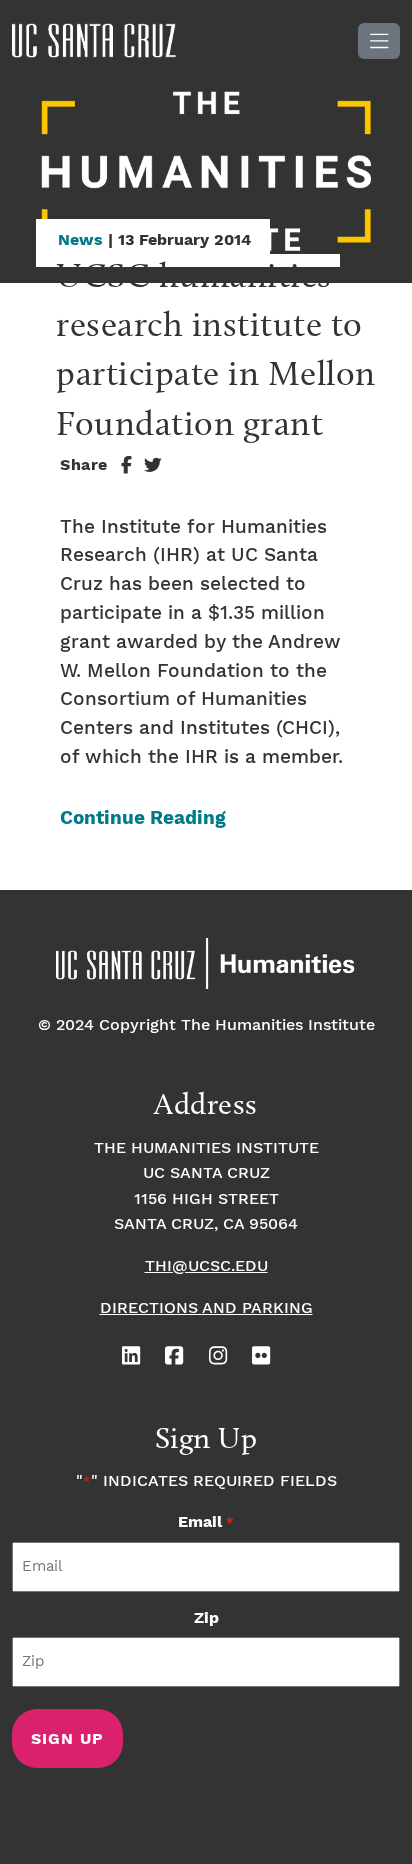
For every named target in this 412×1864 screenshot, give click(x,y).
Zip (206, 1618)
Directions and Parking (206, 1308)
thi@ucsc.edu (206, 1266)
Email (205, 1522)
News (80, 240)
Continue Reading (143, 818)
